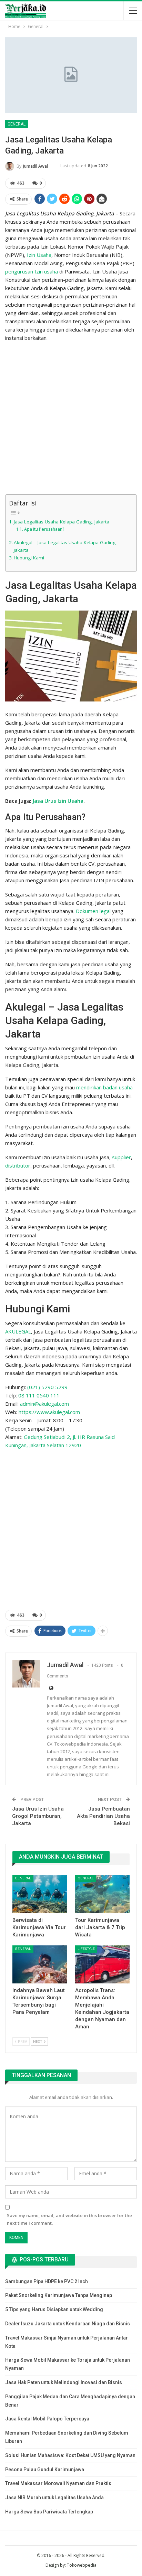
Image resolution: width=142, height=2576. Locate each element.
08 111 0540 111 (39, 1395)
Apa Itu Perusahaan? (44, 529)
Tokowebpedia (82, 2565)
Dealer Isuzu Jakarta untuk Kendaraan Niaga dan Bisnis (68, 2324)
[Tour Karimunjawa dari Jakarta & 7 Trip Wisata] (102, 1894)
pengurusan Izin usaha (32, 271)
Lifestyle (86, 1949)
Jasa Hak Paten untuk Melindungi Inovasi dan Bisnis (64, 2382)
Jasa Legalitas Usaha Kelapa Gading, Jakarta (62, 522)
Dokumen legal (93, 911)
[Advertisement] (71, 419)
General (17, 124)
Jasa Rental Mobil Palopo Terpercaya (47, 2419)
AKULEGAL (18, 1331)
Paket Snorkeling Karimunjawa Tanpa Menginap (59, 2295)
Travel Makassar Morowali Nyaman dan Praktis (58, 2483)
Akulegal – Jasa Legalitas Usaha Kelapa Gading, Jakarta (65, 546)
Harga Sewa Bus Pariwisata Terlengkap (49, 2512)
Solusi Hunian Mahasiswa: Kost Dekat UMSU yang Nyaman (70, 2455)
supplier (121, 1157)
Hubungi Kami (29, 558)
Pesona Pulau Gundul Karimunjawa (45, 2470)
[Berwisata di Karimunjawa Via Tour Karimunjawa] (40, 1894)
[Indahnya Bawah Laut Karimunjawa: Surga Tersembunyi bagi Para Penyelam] (40, 1965)
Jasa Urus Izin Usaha (58, 801)
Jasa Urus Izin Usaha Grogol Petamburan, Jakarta (38, 1816)
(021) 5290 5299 (47, 1387)
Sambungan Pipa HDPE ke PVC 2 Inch (47, 2281)
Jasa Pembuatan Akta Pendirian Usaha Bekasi (103, 1816)
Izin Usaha (39, 255)
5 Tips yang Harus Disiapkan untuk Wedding (54, 2309)
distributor (18, 1165)
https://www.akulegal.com (49, 1412)
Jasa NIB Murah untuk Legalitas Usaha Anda (54, 2498)
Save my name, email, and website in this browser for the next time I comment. (69, 2219)
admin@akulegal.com (44, 1404)
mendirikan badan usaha (104, 1087)
